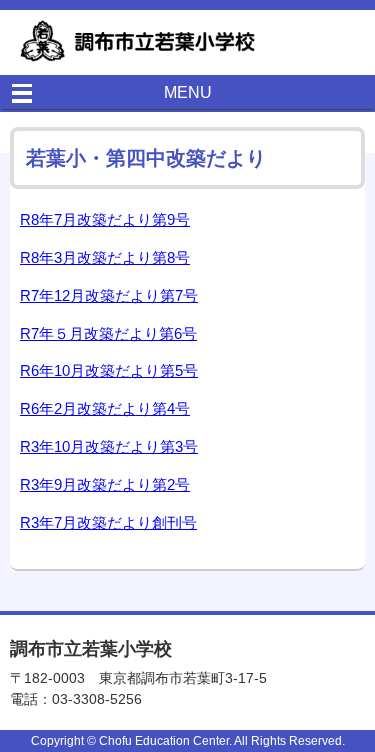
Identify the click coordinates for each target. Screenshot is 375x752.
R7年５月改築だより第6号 (108, 333)
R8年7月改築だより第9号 (105, 219)
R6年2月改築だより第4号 (105, 408)
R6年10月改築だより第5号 (109, 370)
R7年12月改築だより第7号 (109, 295)
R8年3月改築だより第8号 (105, 257)
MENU (188, 92)
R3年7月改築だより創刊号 (108, 522)
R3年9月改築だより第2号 (105, 484)
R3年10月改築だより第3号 (109, 446)
